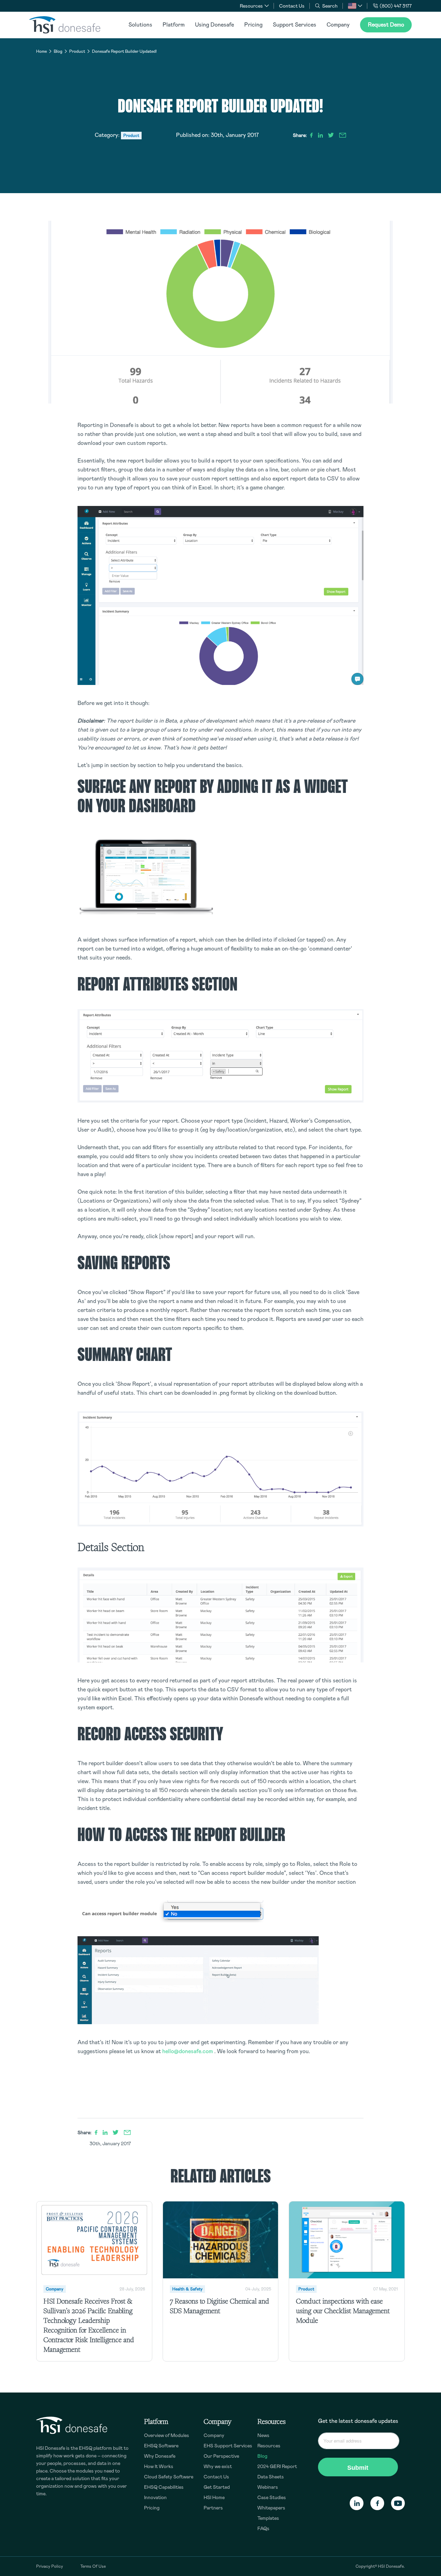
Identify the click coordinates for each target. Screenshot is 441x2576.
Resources (269, 2446)
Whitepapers (271, 2508)
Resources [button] (251, 6)
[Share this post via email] (343, 135)
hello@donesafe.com (188, 2051)
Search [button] (330, 6)
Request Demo (386, 25)
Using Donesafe (214, 25)
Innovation (155, 2497)
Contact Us (292, 6)
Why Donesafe (160, 2456)
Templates (268, 2518)
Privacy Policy (50, 2566)
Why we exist (218, 2466)
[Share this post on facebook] (311, 135)
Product (77, 51)
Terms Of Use (93, 2566)
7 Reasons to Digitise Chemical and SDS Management (219, 2306)
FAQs (263, 2528)
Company (338, 25)
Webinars (268, 2487)
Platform (174, 25)
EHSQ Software (161, 2446)
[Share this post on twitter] (331, 135)
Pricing (253, 25)
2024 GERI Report (277, 2466)
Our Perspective (221, 2456)
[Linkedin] (357, 2503)
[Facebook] (377, 2503)
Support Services (295, 25)
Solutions (140, 25)
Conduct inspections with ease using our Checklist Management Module (343, 2311)
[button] (355, 6)
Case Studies (272, 2497)
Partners (213, 2508)
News (263, 2435)
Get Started (217, 2487)
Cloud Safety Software (169, 2477)
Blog (58, 51)
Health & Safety (187, 2289)
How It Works (159, 2466)
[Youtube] (398, 2503)
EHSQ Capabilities (164, 2487)
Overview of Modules (167, 2435)
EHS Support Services (228, 2446)
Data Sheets (271, 2477)
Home (42, 51)
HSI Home (214, 2497)
